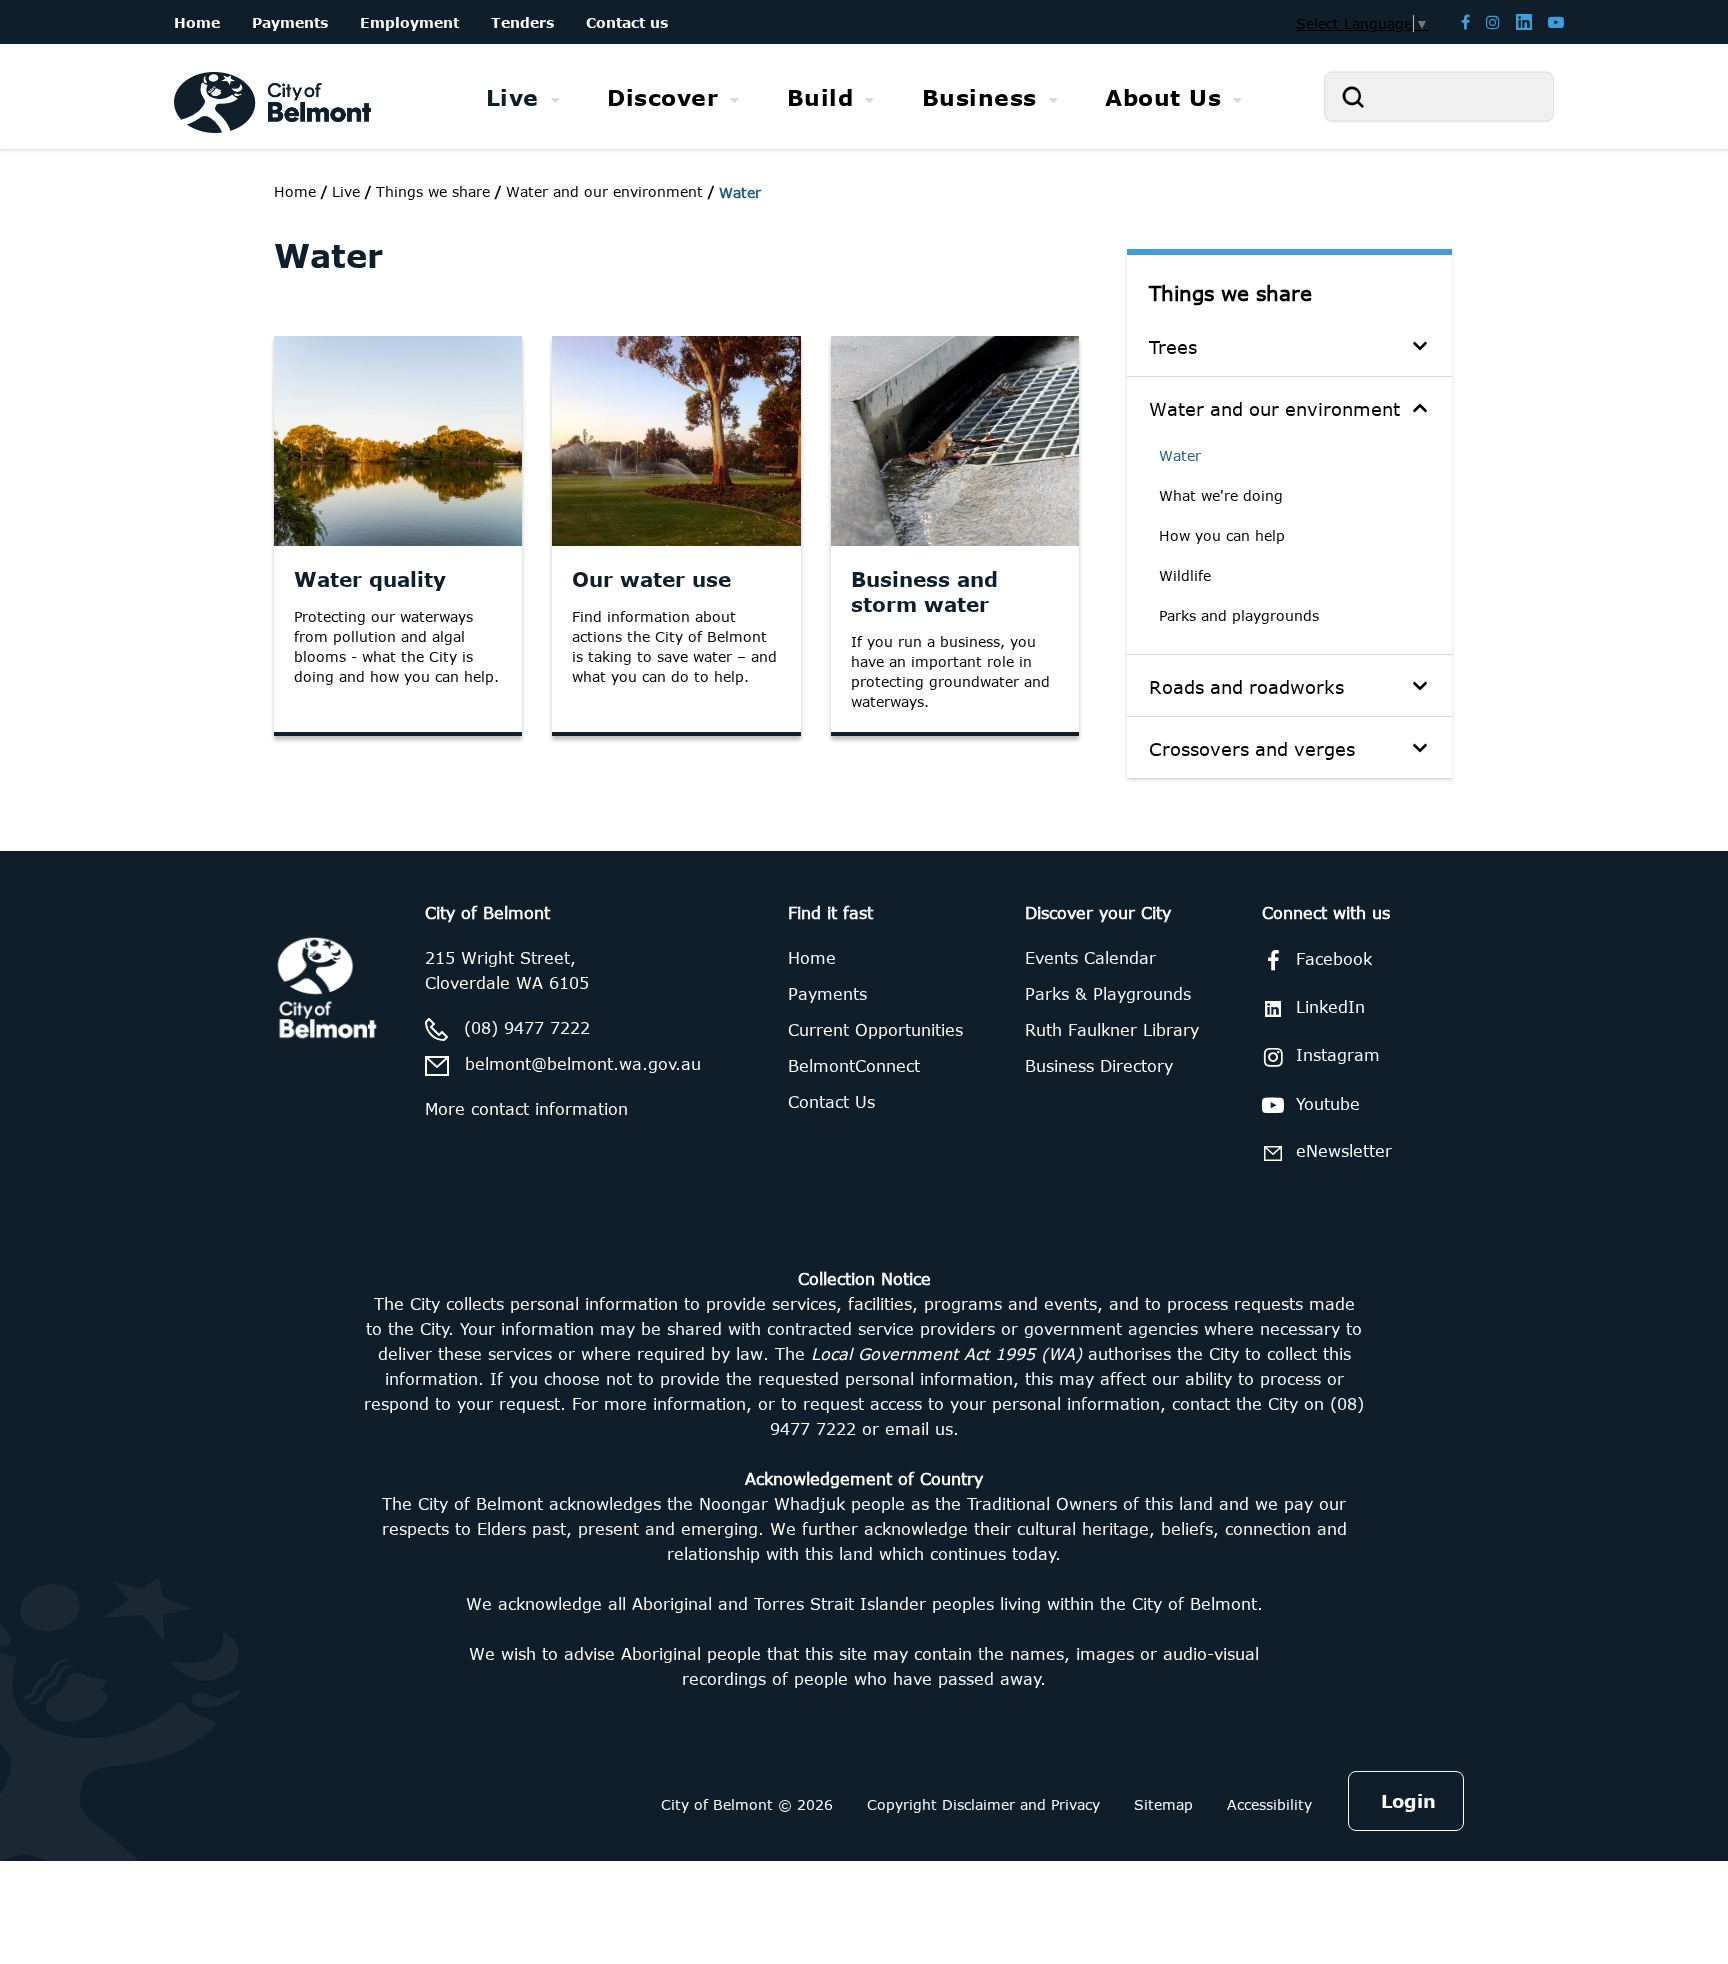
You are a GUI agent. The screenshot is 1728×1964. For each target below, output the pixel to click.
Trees (1173, 347)
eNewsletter (1344, 1151)
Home (295, 191)
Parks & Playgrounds (1108, 994)
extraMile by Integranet (95, 863)
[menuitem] (523, 97)
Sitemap (1163, 1804)
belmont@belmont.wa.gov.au (583, 1064)
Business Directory (1099, 1066)
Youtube (1328, 1104)
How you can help (1222, 535)
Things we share (1230, 292)
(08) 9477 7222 (527, 1028)
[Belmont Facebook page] (1465, 21)
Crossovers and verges (1252, 749)
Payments (827, 994)
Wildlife (1185, 575)
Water (1180, 455)
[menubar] (864, 97)
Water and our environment (1274, 409)
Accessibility (1269, 1804)
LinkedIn (1330, 1007)
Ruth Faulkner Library (1112, 1030)
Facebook (1334, 959)
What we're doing (1221, 495)
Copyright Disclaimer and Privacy (983, 1804)
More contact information (526, 1109)
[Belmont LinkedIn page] (1524, 21)
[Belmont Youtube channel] (1556, 21)
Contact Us (831, 1102)
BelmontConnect (854, 1066)
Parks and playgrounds (1239, 615)
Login (1408, 1801)
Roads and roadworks (1246, 687)
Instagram (1338, 1055)
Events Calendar (1090, 958)
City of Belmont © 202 (742, 1804)
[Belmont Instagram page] (1493, 21)
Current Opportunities (875, 1030)
